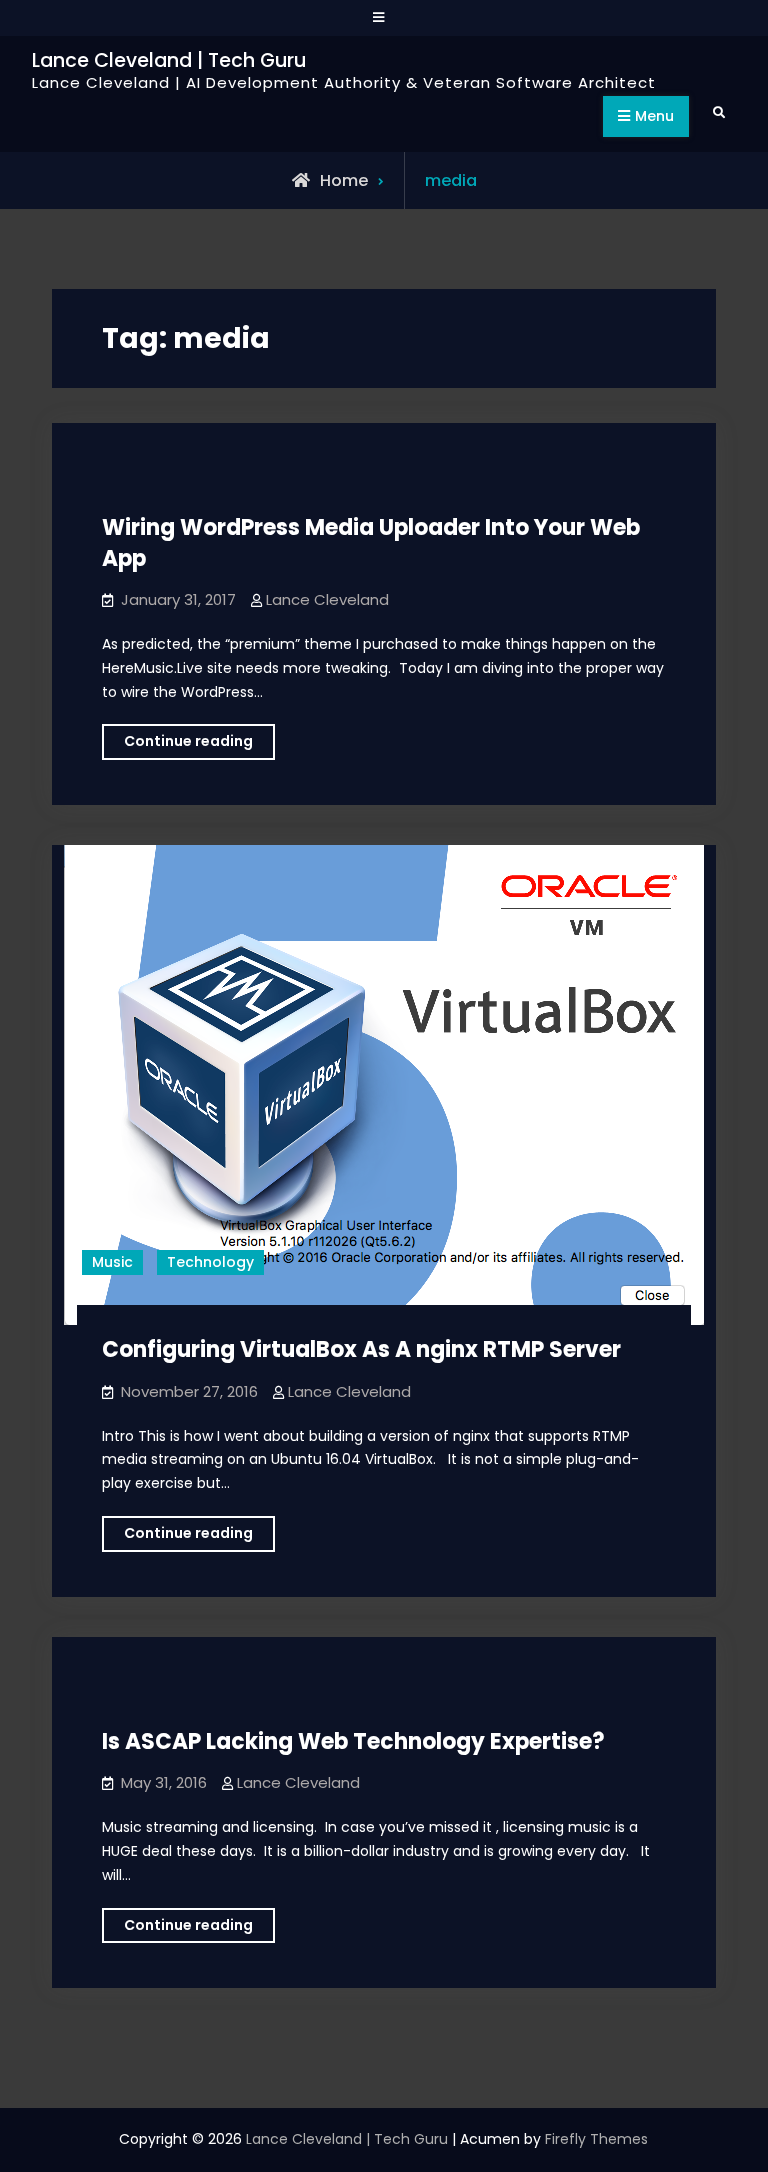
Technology (210, 1262)
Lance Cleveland (327, 599)
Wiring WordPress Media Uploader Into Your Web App (371, 543)
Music (112, 1262)
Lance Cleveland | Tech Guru (169, 60)
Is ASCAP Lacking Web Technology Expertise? (353, 1741)
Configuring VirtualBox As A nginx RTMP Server (361, 1349)
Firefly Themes (596, 2139)
